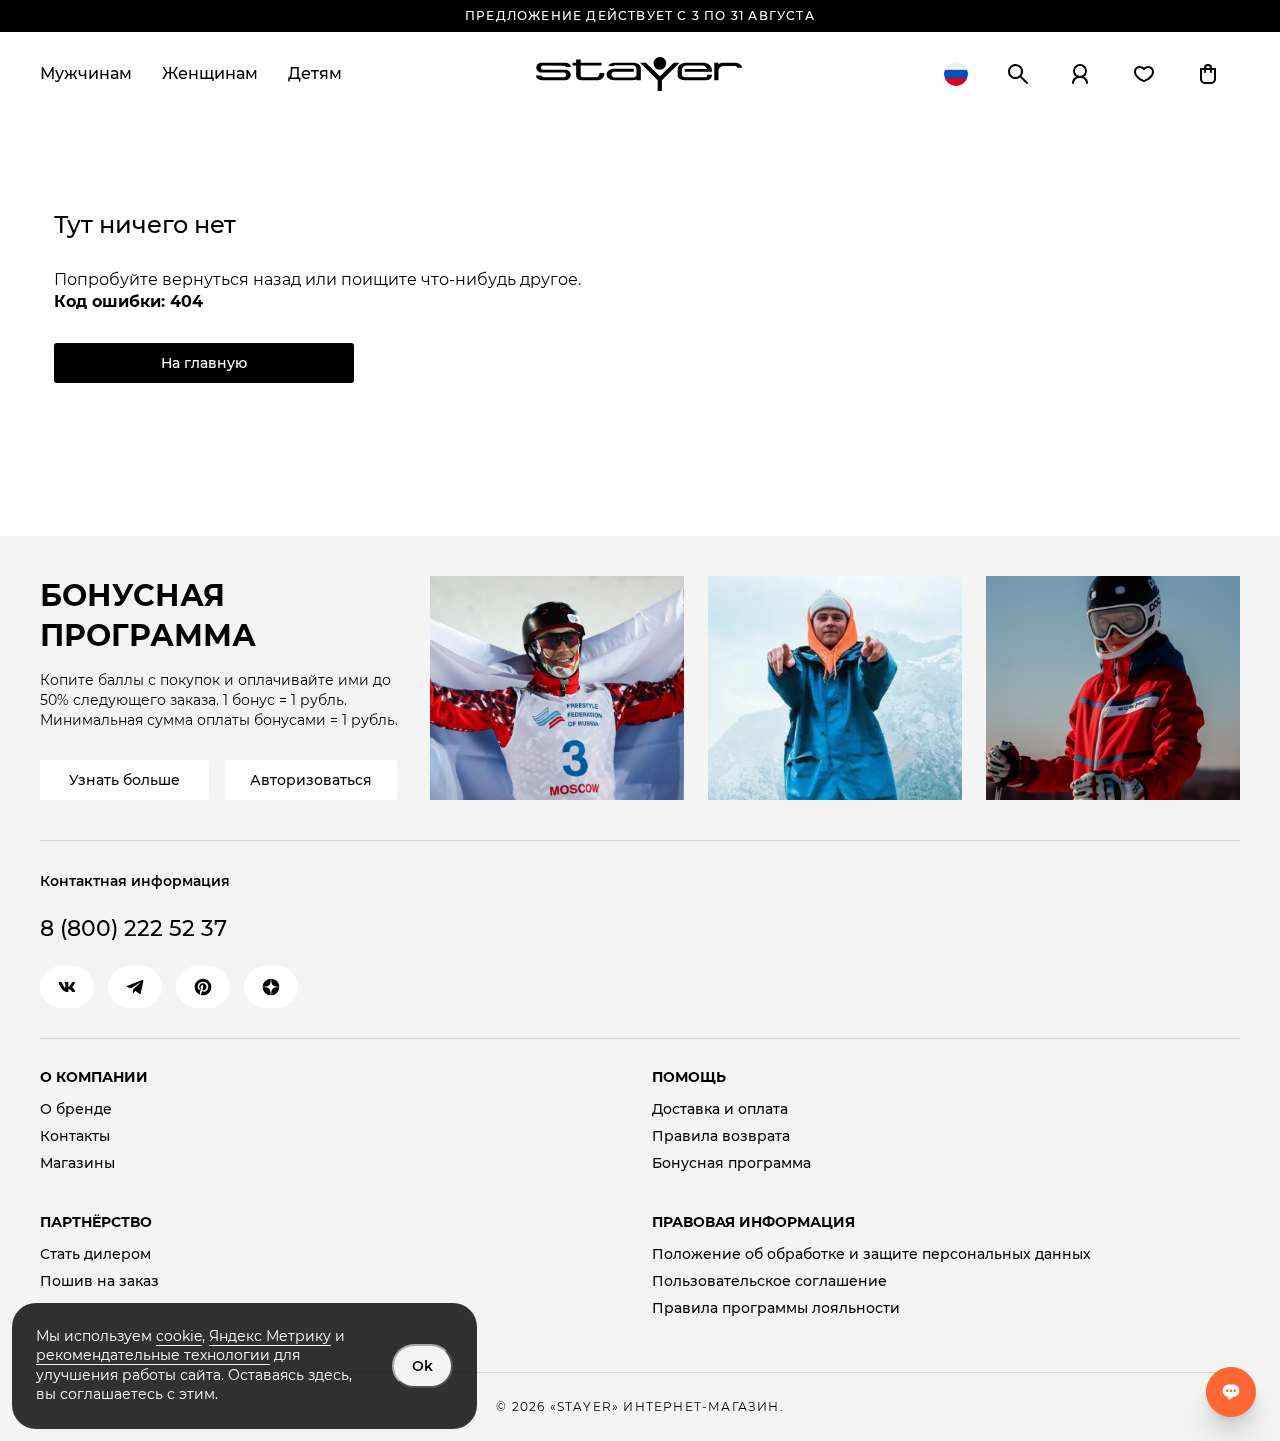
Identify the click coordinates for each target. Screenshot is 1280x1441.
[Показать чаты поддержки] (1231, 1392)
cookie (179, 1336)
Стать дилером (95, 1254)
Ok (422, 1366)
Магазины (77, 1163)
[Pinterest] (203, 987)
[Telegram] (135, 987)
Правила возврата (721, 1136)
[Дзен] (271, 987)
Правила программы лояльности (776, 1308)
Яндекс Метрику (270, 1336)
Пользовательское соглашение (769, 1281)
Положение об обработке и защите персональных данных (871, 1254)
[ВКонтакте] (67, 987)
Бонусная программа (731, 1163)
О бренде (76, 1109)
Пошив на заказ (99, 1281)
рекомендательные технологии (153, 1355)
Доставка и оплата (720, 1109)
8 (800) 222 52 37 (133, 928)
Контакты (75, 1136)
